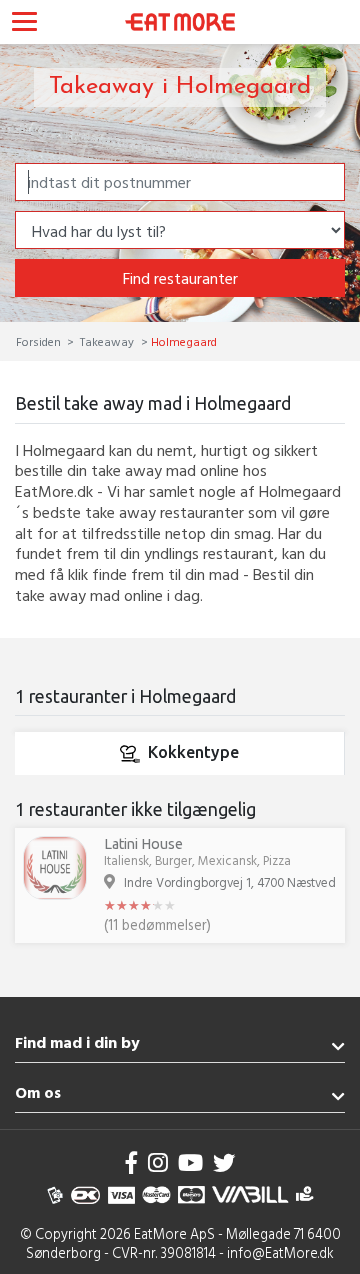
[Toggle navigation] (24, 24)
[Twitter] (224, 1162)
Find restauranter (180, 278)
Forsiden (40, 341)
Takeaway (107, 341)
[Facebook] (132, 1162)
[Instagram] (158, 1162)
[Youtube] (190, 1162)
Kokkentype (193, 752)
